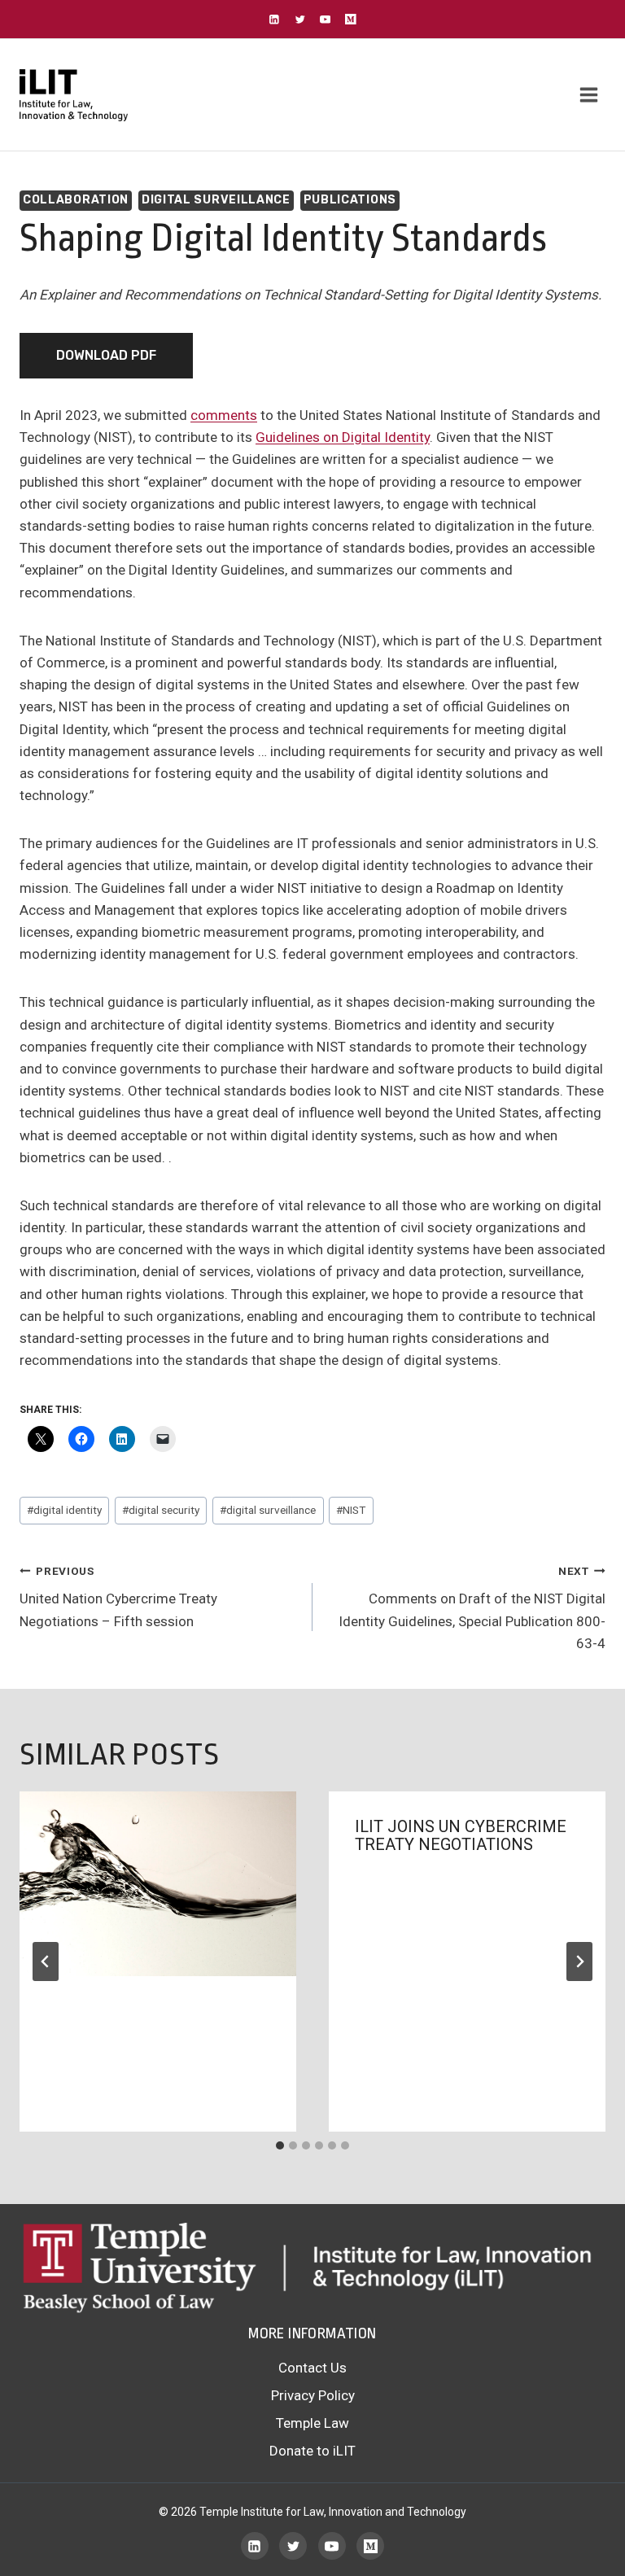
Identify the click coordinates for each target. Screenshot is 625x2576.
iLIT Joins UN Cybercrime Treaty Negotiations (461, 1835)
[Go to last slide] (46, 1962)
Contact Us (312, 2368)
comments (224, 415)
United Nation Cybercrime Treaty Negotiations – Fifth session (118, 1597)
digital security (161, 1510)
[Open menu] (588, 95)
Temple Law (312, 2423)
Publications (350, 200)
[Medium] (350, 19)
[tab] (280, 2145)
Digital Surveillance (216, 200)
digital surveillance (268, 1510)
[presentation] (158, 1884)
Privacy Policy (313, 2395)
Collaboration (76, 200)
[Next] (579, 1962)
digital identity (64, 1510)
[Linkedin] (275, 19)
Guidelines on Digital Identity (343, 437)
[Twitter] (300, 19)
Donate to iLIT (312, 2451)
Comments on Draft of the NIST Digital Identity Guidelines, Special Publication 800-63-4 (472, 1608)
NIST (351, 1510)
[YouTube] (325, 19)
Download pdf (106, 355)
